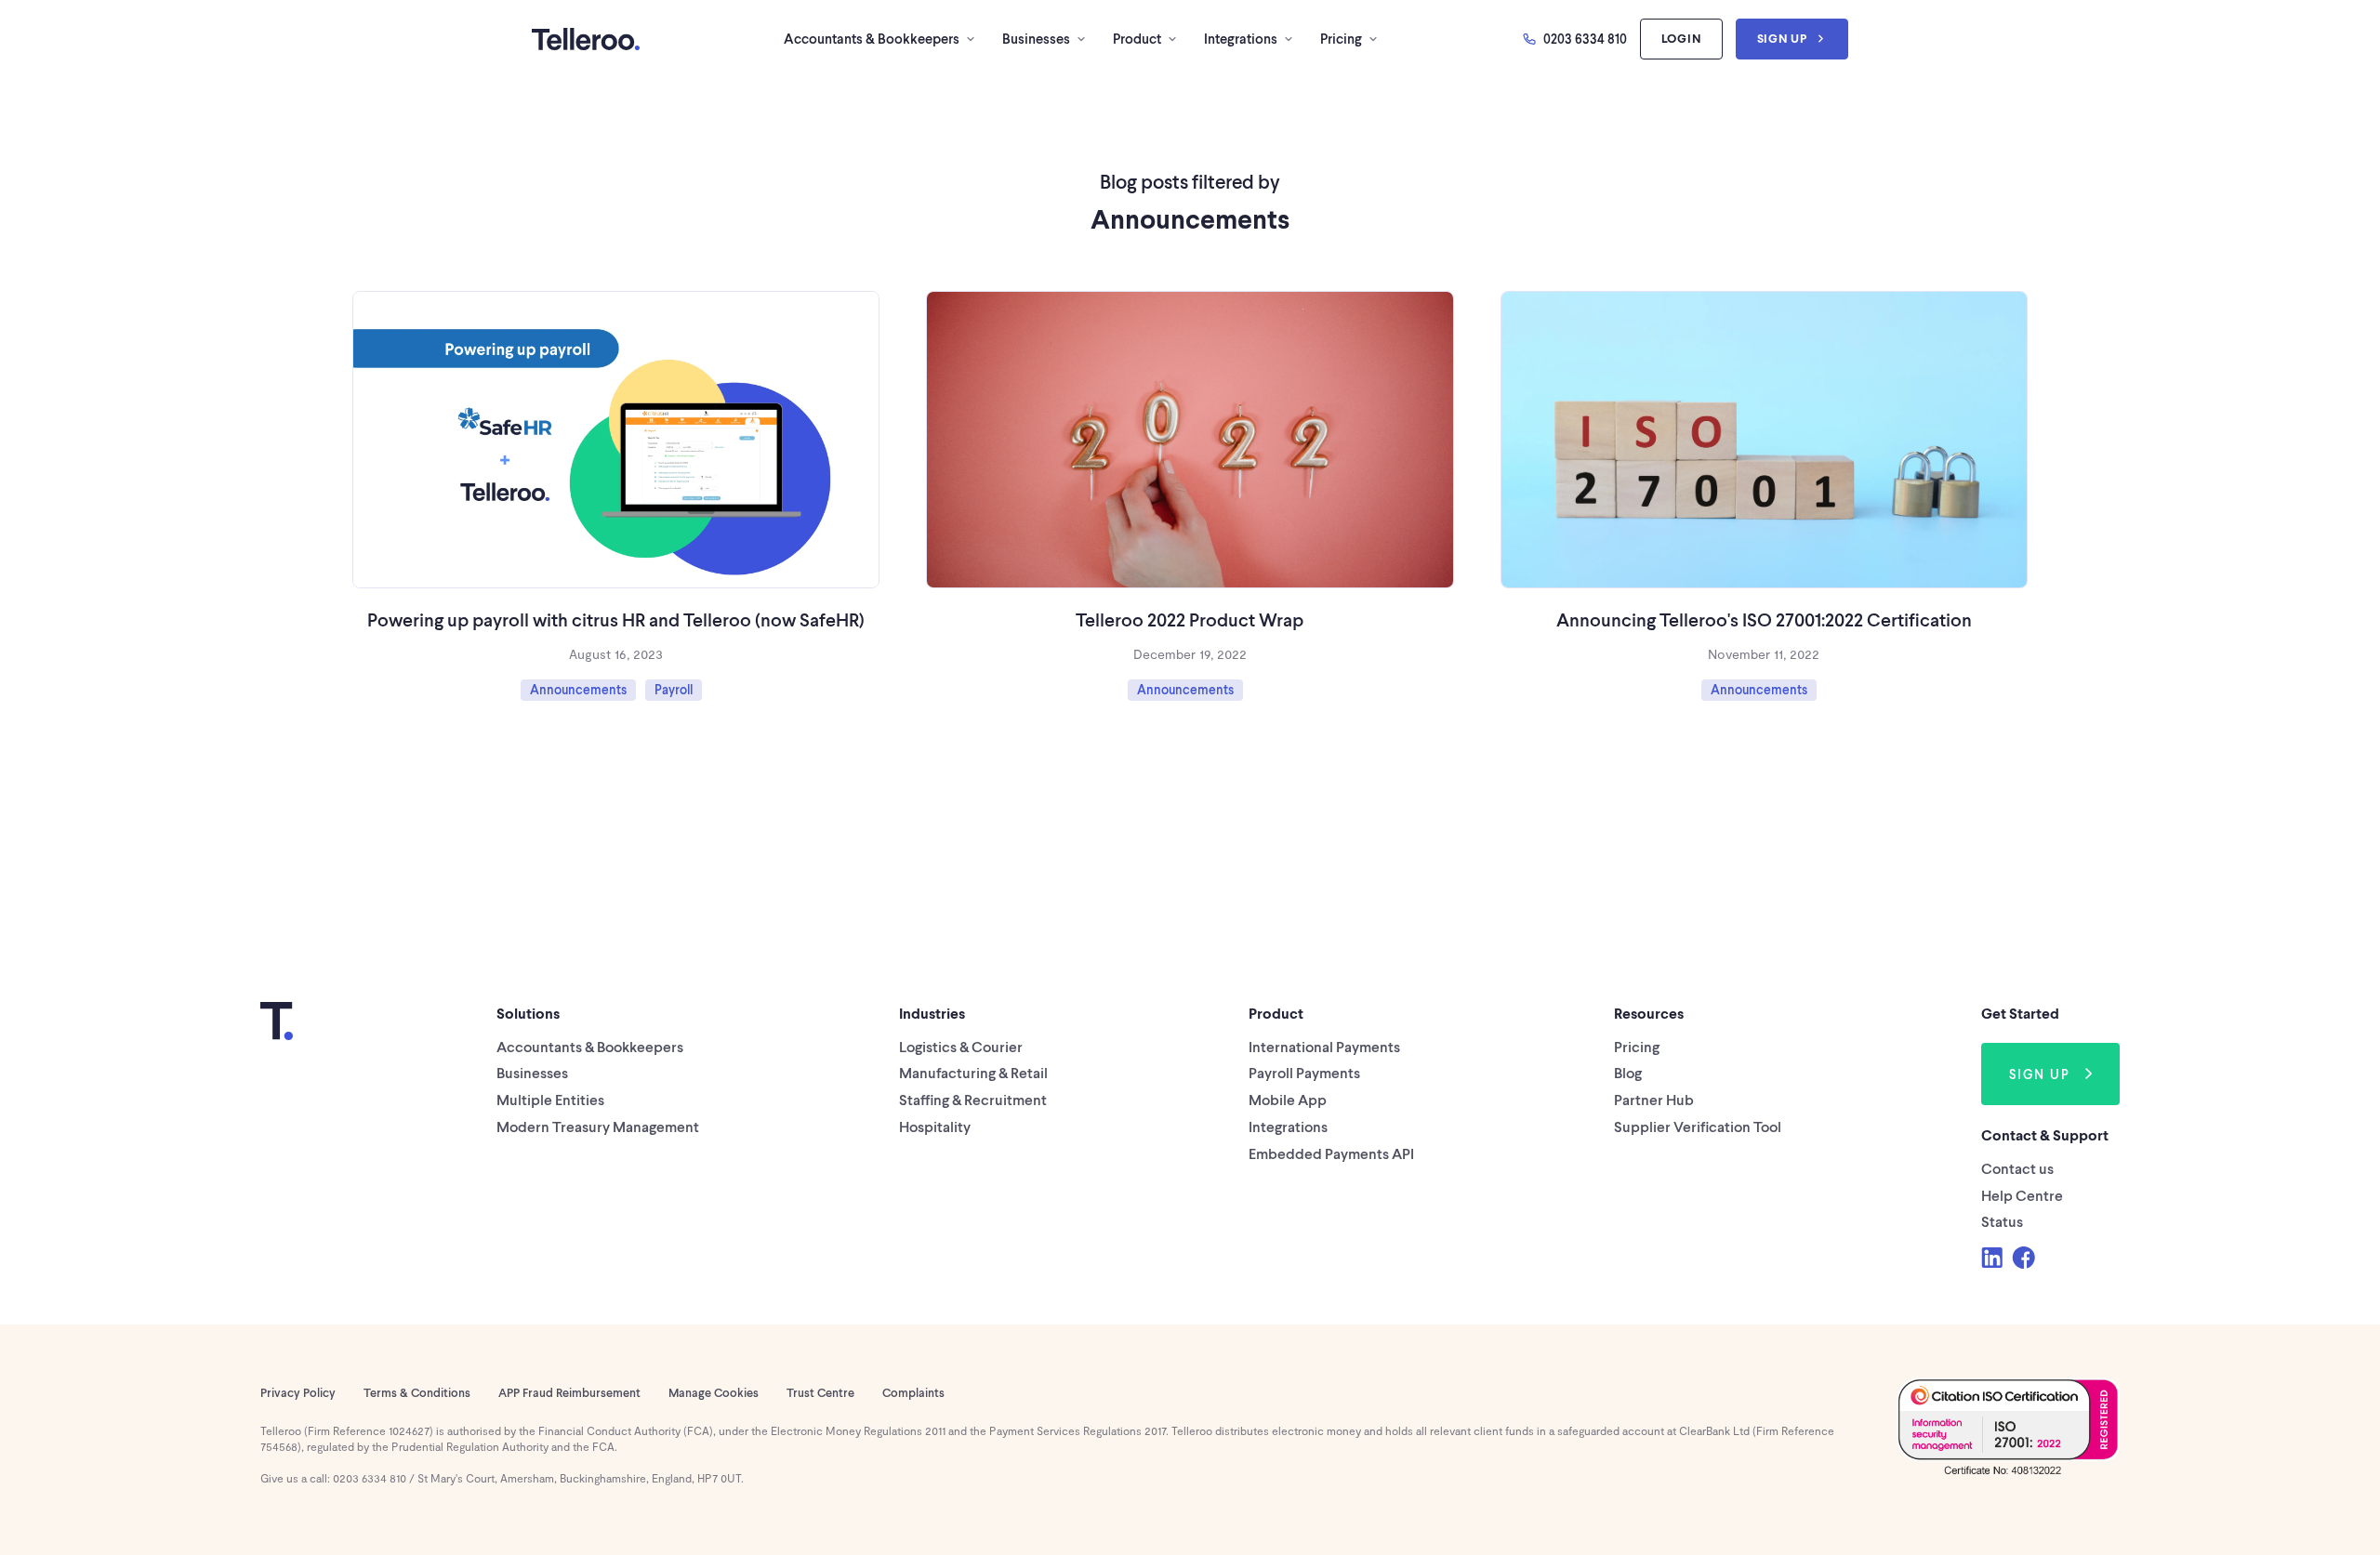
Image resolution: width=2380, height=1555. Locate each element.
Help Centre (2022, 1195)
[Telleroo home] (586, 39)
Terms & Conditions (417, 1392)
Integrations (1241, 38)
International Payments (1324, 1046)
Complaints (913, 1392)
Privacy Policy (298, 1392)
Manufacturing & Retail (973, 1072)
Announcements (578, 689)
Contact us (2017, 1168)
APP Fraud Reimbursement (569, 1392)
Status (2002, 1221)
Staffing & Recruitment (973, 1099)
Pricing (1341, 38)
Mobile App (1288, 1099)
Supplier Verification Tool (1698, 1126)
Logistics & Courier (961, 1046)
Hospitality (935, 1126)
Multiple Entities (550, 1099)
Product (1137, 38)
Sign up (1782, 38)
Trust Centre (820, 1392)
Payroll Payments (1304, 1072)
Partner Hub (1654, 1099)
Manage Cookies (714, 1392)
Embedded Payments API (1331, 1153)
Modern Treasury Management (598, 1126)
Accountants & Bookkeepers (872, 38)
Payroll (674, 689)
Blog (1628, 1072)
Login (1681, 38)
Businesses (1036, 38)
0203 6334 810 (1585, 39)
